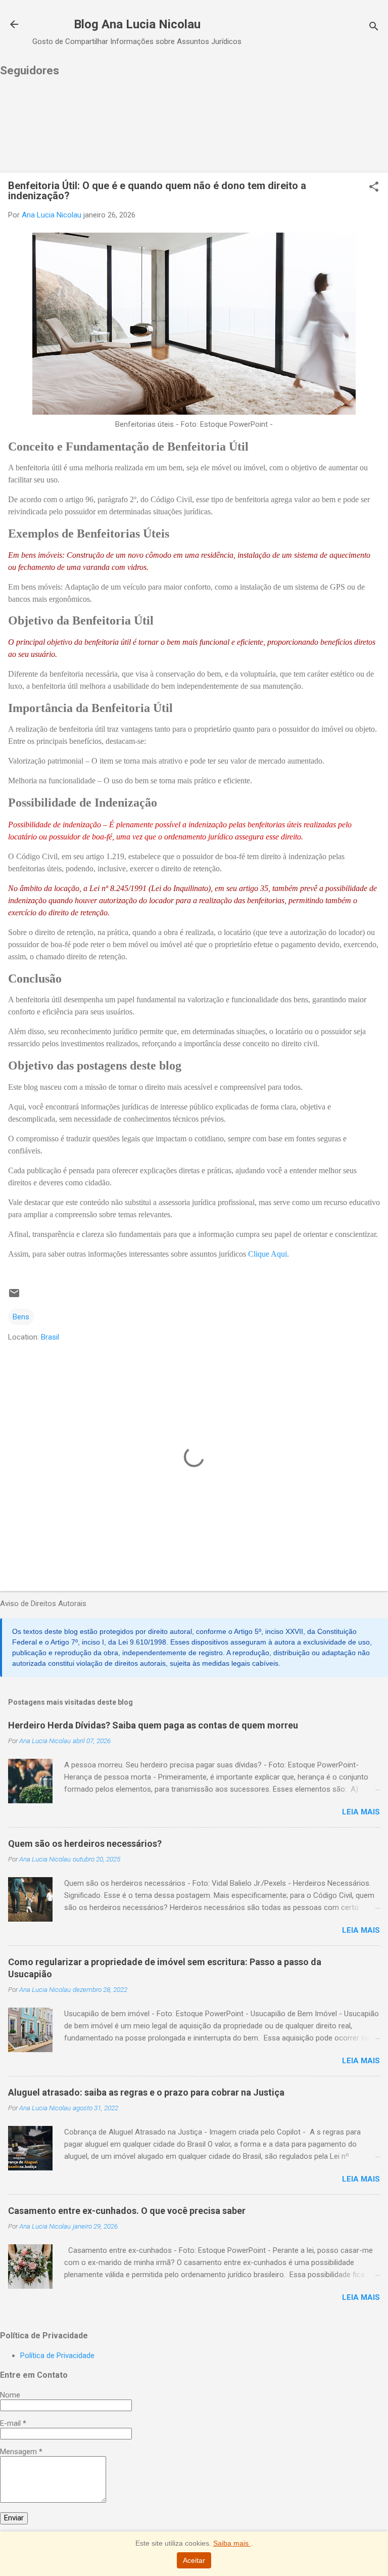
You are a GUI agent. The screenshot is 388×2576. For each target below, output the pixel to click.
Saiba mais (232, 2543)
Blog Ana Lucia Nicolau (137, 24)
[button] (374, 188)
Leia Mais (361, 1812)
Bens (21, 1317)
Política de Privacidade (57, 2356)
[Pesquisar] (374, 28)
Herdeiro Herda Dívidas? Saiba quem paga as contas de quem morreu (153, 1725)
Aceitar (194, 2560)
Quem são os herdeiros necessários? (85, 1844)
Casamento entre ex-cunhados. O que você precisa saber (127, 2211)
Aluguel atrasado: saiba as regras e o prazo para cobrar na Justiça (146, 2092)
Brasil (50, 1337)
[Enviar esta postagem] (14, 1297)
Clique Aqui (268, 1254)
